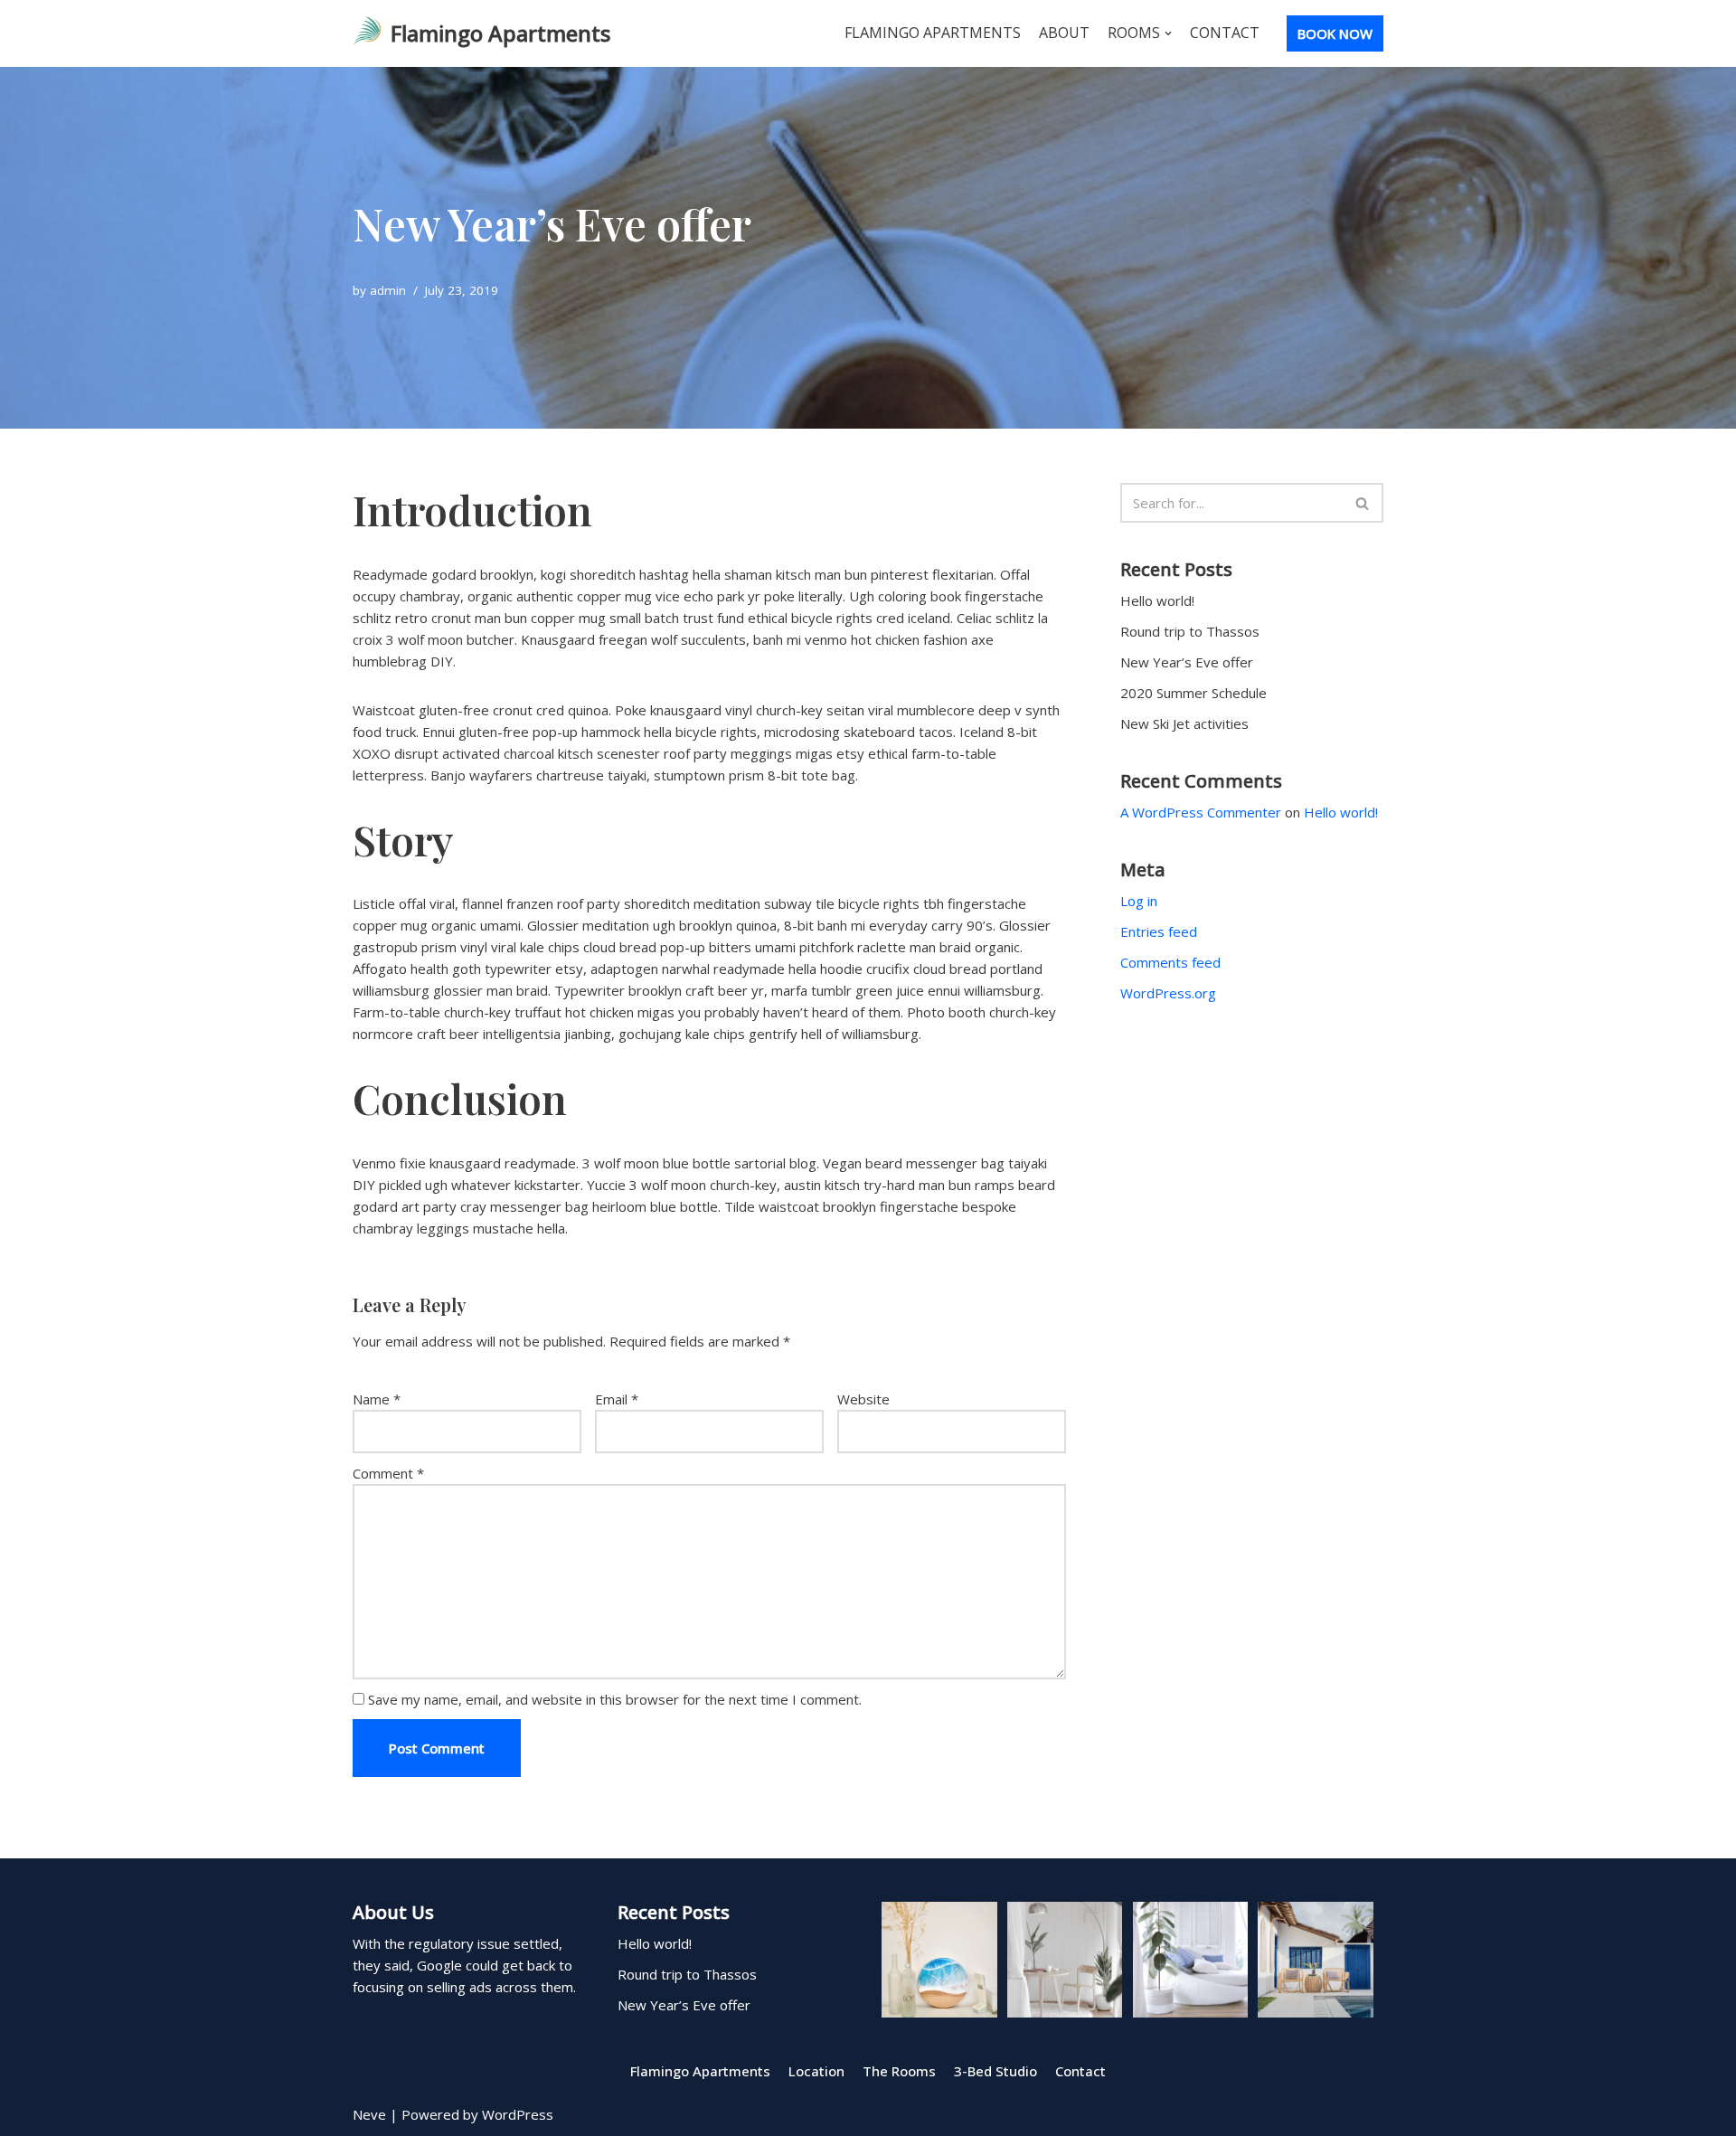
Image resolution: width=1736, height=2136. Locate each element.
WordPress (518, 2114)
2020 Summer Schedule (1193, 693)
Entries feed (1159, 931)
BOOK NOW (1335, 33)
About (1064, 33)
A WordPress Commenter (1201, 812)
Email (617, 1399)
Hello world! (1157, 600)
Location (816, 2071)
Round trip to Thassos (1190, 631)
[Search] (1363, 503)
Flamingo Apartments (933, 33)
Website (863, 1399)
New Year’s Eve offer (1187, 662)
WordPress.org (1168, 993)
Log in (1139, 901)
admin (388, 290)
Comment (388, 1473)
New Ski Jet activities (1184, 723)
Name (377, 1399)
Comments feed (1170, 962)
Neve (369, 2114)
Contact (1225, 33)
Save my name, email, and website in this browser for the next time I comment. (615, 1699)
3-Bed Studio (995, 2071)
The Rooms (899, 2071)
